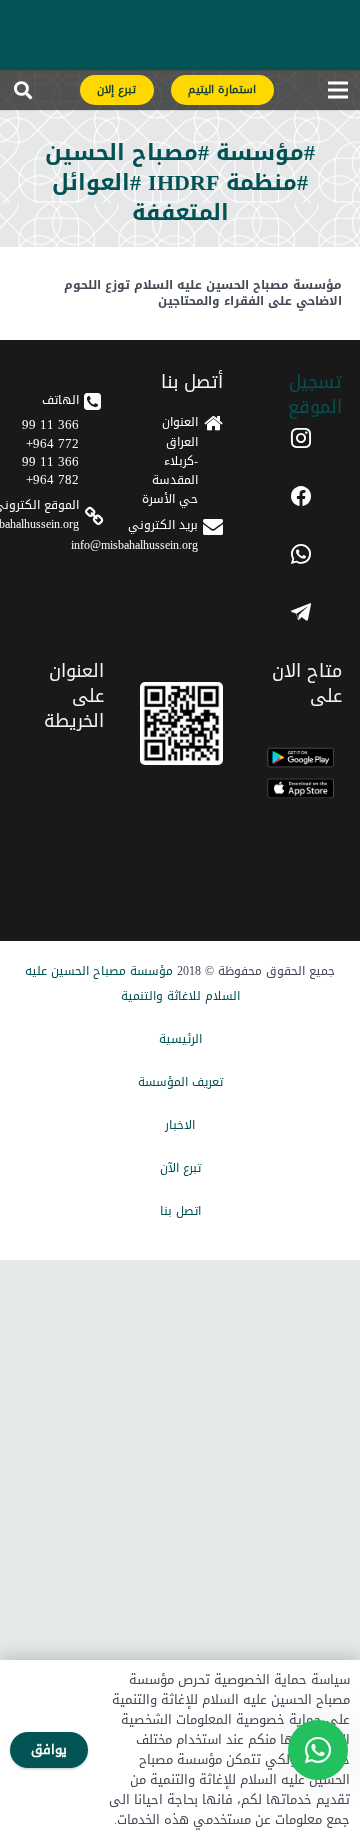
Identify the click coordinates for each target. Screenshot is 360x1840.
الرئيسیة (180, 1039)
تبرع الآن (180, 1168)
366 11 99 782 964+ (50, 470)
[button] (23, 94)
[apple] (300, 788)
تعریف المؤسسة (180, 1082)
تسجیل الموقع (315, 394)
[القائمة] (337, 94)
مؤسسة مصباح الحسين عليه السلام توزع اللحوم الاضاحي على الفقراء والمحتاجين (203, 293)
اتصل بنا (180, 1211)
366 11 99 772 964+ (50, 433)
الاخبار (180, 1125)
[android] (300, 757)
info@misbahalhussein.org (134, 545)
